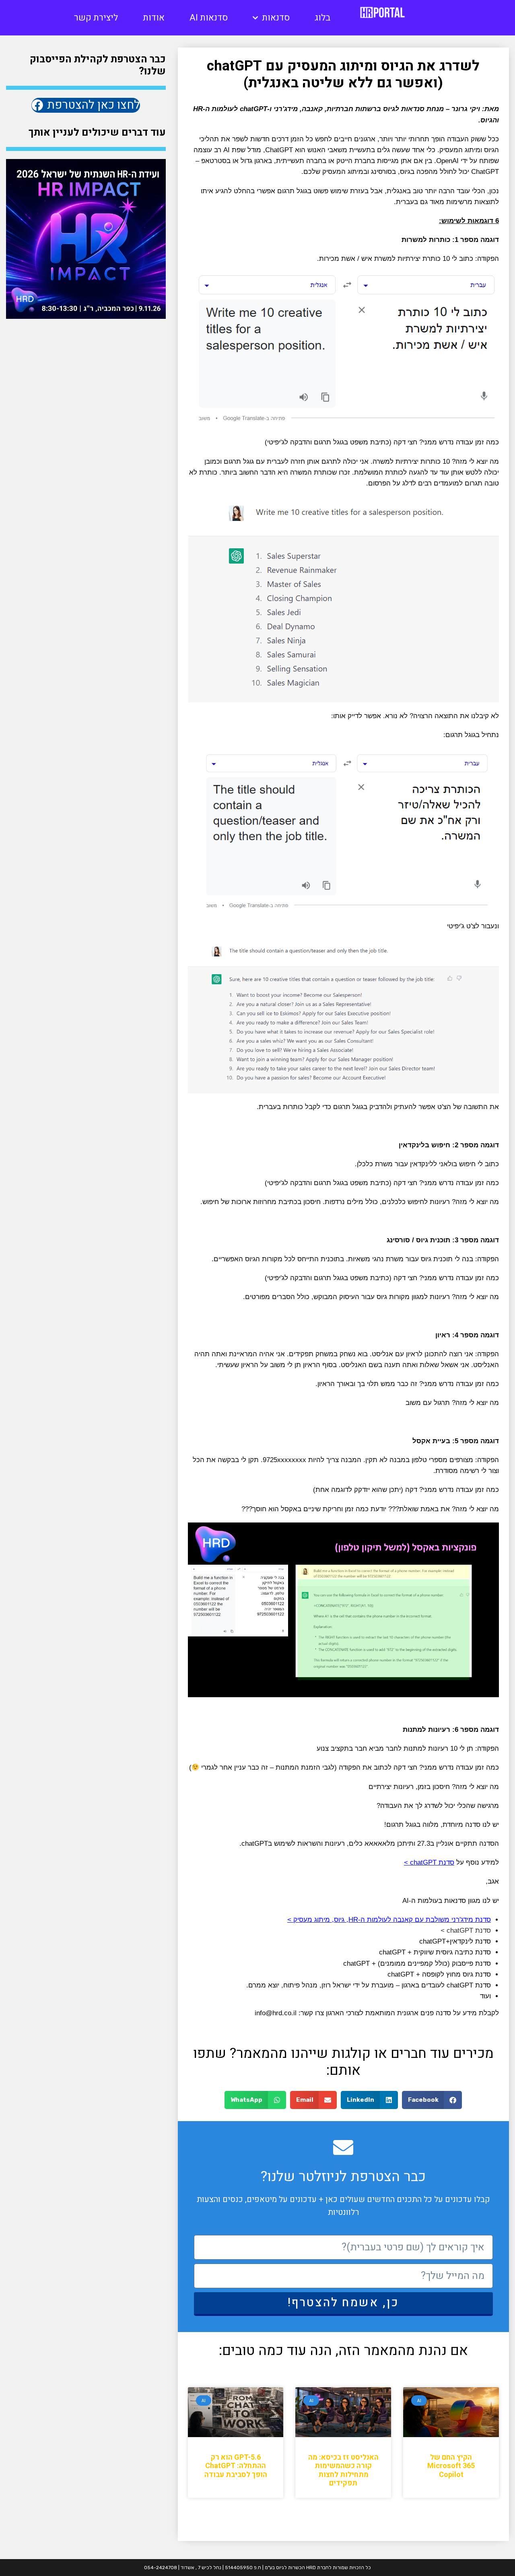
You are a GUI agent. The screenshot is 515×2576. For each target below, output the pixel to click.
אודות (154, 18)
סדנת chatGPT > (429, 1862)
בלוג (322, 18)
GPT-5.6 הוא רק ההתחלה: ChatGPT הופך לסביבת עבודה (236, 2466)
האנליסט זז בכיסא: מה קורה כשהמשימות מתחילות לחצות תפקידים (343, 2471)
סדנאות (276, 18)
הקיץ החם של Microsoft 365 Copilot (451, 2466)
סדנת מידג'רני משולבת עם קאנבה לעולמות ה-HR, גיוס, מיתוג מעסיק (392, 1920)
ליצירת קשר (96, 18)
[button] (432, 2100)
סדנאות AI (209, 18)
